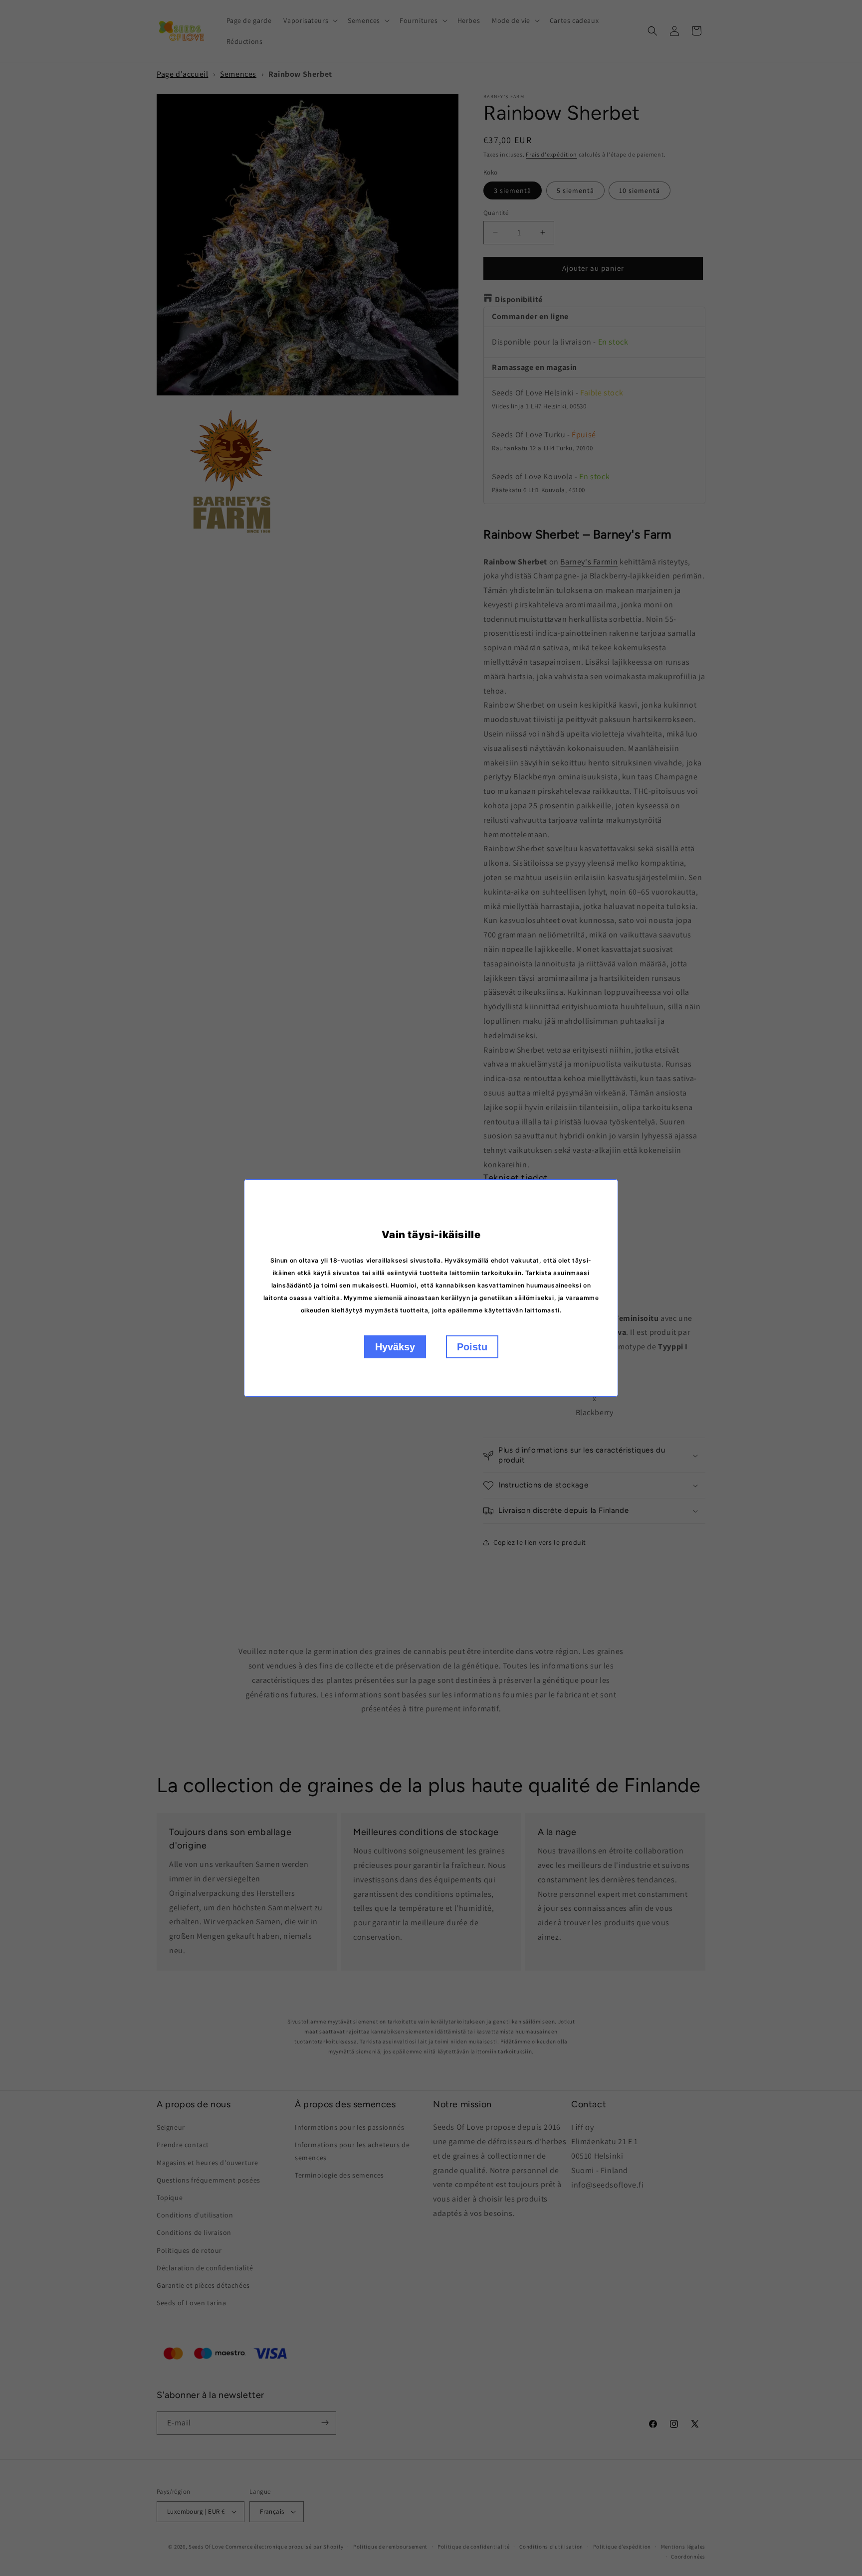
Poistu (472, 1347)
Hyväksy (395, 1347)
